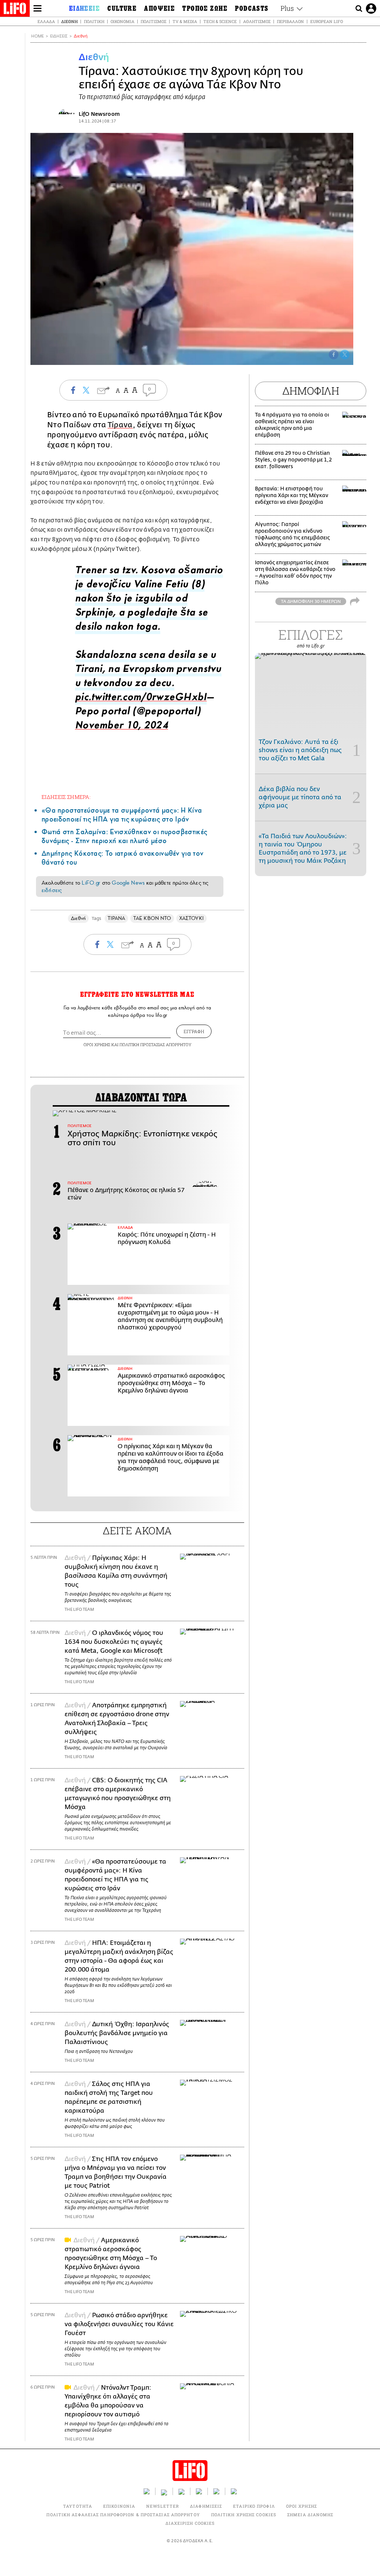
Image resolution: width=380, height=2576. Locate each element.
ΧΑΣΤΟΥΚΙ (191, 918)
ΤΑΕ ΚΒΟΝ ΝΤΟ (152, 918)
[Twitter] (345, 355)
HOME (37, 36)
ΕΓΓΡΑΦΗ (194, 1031)
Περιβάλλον (290, 21)
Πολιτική (94, 21)
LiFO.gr (91, 883)
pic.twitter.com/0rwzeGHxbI (141, 699)
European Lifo (327, 21)
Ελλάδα (46, 21)
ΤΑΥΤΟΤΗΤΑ (78, 2506)
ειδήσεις (52, 890)
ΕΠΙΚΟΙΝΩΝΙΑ (119, 2506)
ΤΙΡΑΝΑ (116, 918)
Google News (128, 883)
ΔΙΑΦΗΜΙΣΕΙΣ (206, 2506)
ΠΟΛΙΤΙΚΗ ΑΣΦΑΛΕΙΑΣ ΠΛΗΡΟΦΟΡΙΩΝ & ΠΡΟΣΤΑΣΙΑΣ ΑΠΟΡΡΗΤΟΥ (123, 2515)
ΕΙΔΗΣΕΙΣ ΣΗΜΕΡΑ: (66, 797)
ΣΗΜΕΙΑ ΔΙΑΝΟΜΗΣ (310, 2515)
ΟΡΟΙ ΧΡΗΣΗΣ (97, 1044)
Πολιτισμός (153, 21)
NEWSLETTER (163, 2506)
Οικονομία (122, 21)
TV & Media (185, 21)
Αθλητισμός (257, 21)
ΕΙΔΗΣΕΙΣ (59, 36)
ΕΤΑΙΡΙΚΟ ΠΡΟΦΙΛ (254, 2506)
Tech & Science (220, 21)
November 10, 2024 (122, 727)
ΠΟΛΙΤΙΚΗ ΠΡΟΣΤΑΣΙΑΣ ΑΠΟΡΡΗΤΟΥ (155, 1044)
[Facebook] (334, 355)
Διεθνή (69, 21)
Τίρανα (120, 425)
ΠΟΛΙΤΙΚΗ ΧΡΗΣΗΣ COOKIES (244, 2515)
